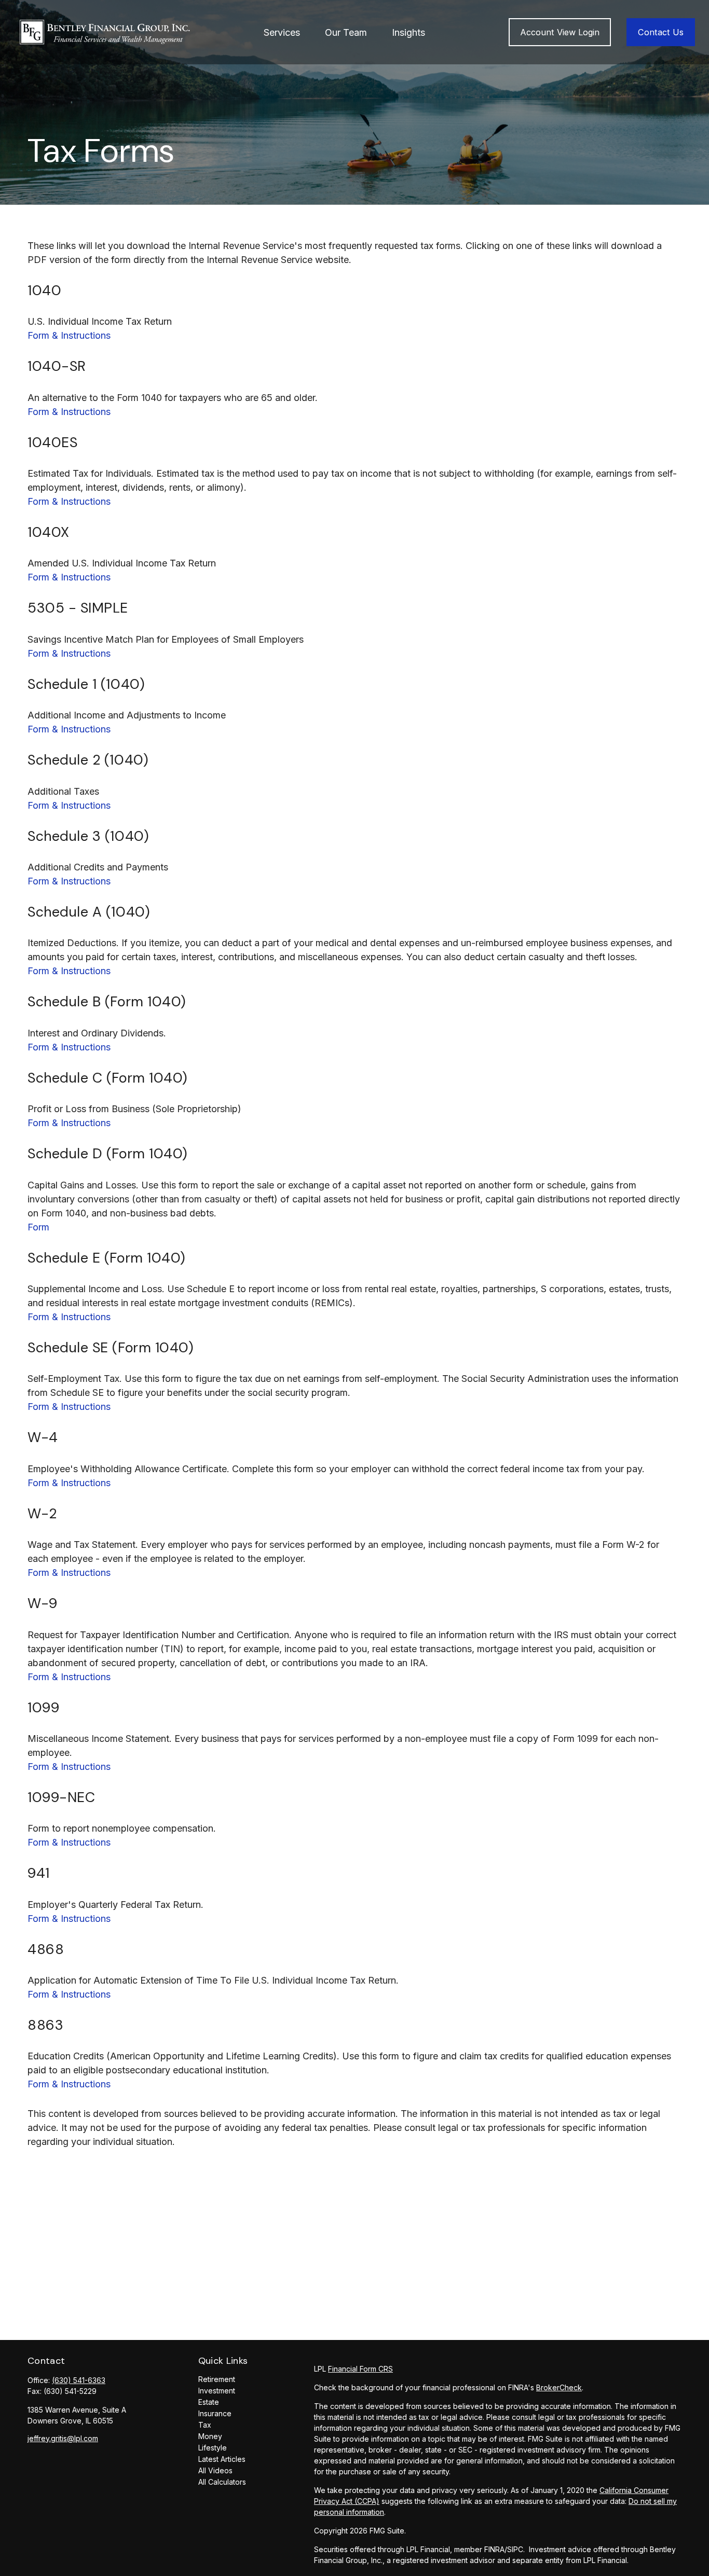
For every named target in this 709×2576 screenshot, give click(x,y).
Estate (209, 2402)
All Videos (215, 2470)
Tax (205, 2425)
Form (38, 1227)
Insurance (215, 2413)
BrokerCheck (559, 2387)
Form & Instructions (69, 335)
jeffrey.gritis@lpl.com (63, 2438)
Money (210, 2436)
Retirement (217, 2379)
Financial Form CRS (360, 2369)
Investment (217, 2391)
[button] (282, 32)
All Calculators (222, 2482)
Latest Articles (222, 2459)
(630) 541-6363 (79, 2380)
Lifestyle (213, 2448)
